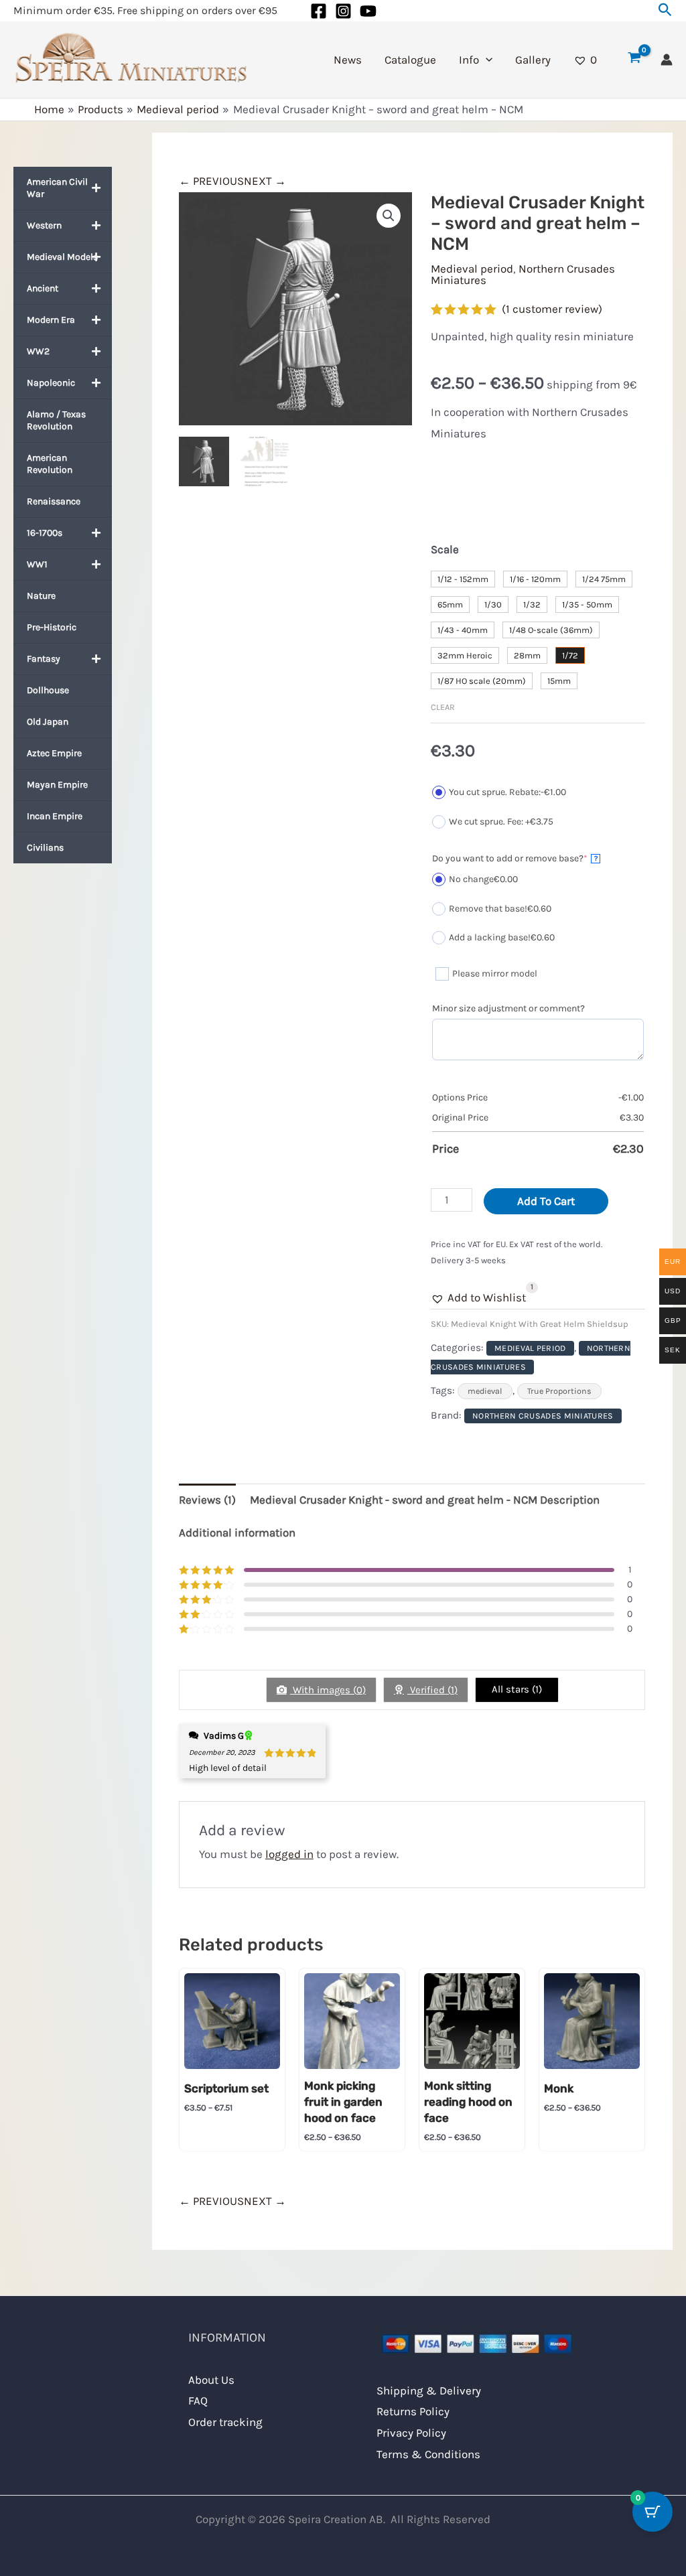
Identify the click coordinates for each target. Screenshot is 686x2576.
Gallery (533, 60)
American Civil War (57, 188)
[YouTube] (368, 11)
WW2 (38, 351)
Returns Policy (413, 2411)
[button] (665, 10)
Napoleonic (51, 383)
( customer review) (552, 309)
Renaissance (54, 501)
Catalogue (410, 60)
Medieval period (472, 269)
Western (44, 225)
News (348, 60)
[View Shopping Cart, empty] (634, 60)
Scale (445, 549)
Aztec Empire (54, 753)
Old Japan (48, 722)
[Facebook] (319, 11)
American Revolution (50, 464)
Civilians (45, 848)
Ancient (43, 288)
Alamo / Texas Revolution (56, 420)
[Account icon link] (667, 60)
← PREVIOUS (211, 181)
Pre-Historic (52, 627)
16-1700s (45, 533)
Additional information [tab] (237, 1532)
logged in (289, 1854)
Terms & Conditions (428, 2454)
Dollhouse (48, 690)
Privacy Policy (411, 2433)
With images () (328, 1690)
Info (469, 60)
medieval (485, 1391)
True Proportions (559, 1391)
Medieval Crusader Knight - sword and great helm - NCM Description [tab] (425, 1500)
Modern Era (51, 320)
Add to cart (546, 1201)
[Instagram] (343, 11)
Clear (443, 707)
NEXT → (265, 181)
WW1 (37, 564)
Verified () (432, 1690)
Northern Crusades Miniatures (523, 274)
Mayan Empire (57, 785)
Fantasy (44, 659)
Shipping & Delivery (429, 2390)
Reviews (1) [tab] (207, 1500)
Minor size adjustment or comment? (508, 1008)
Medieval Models (62, 257)
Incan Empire (55, 816)
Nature (41, 596)
